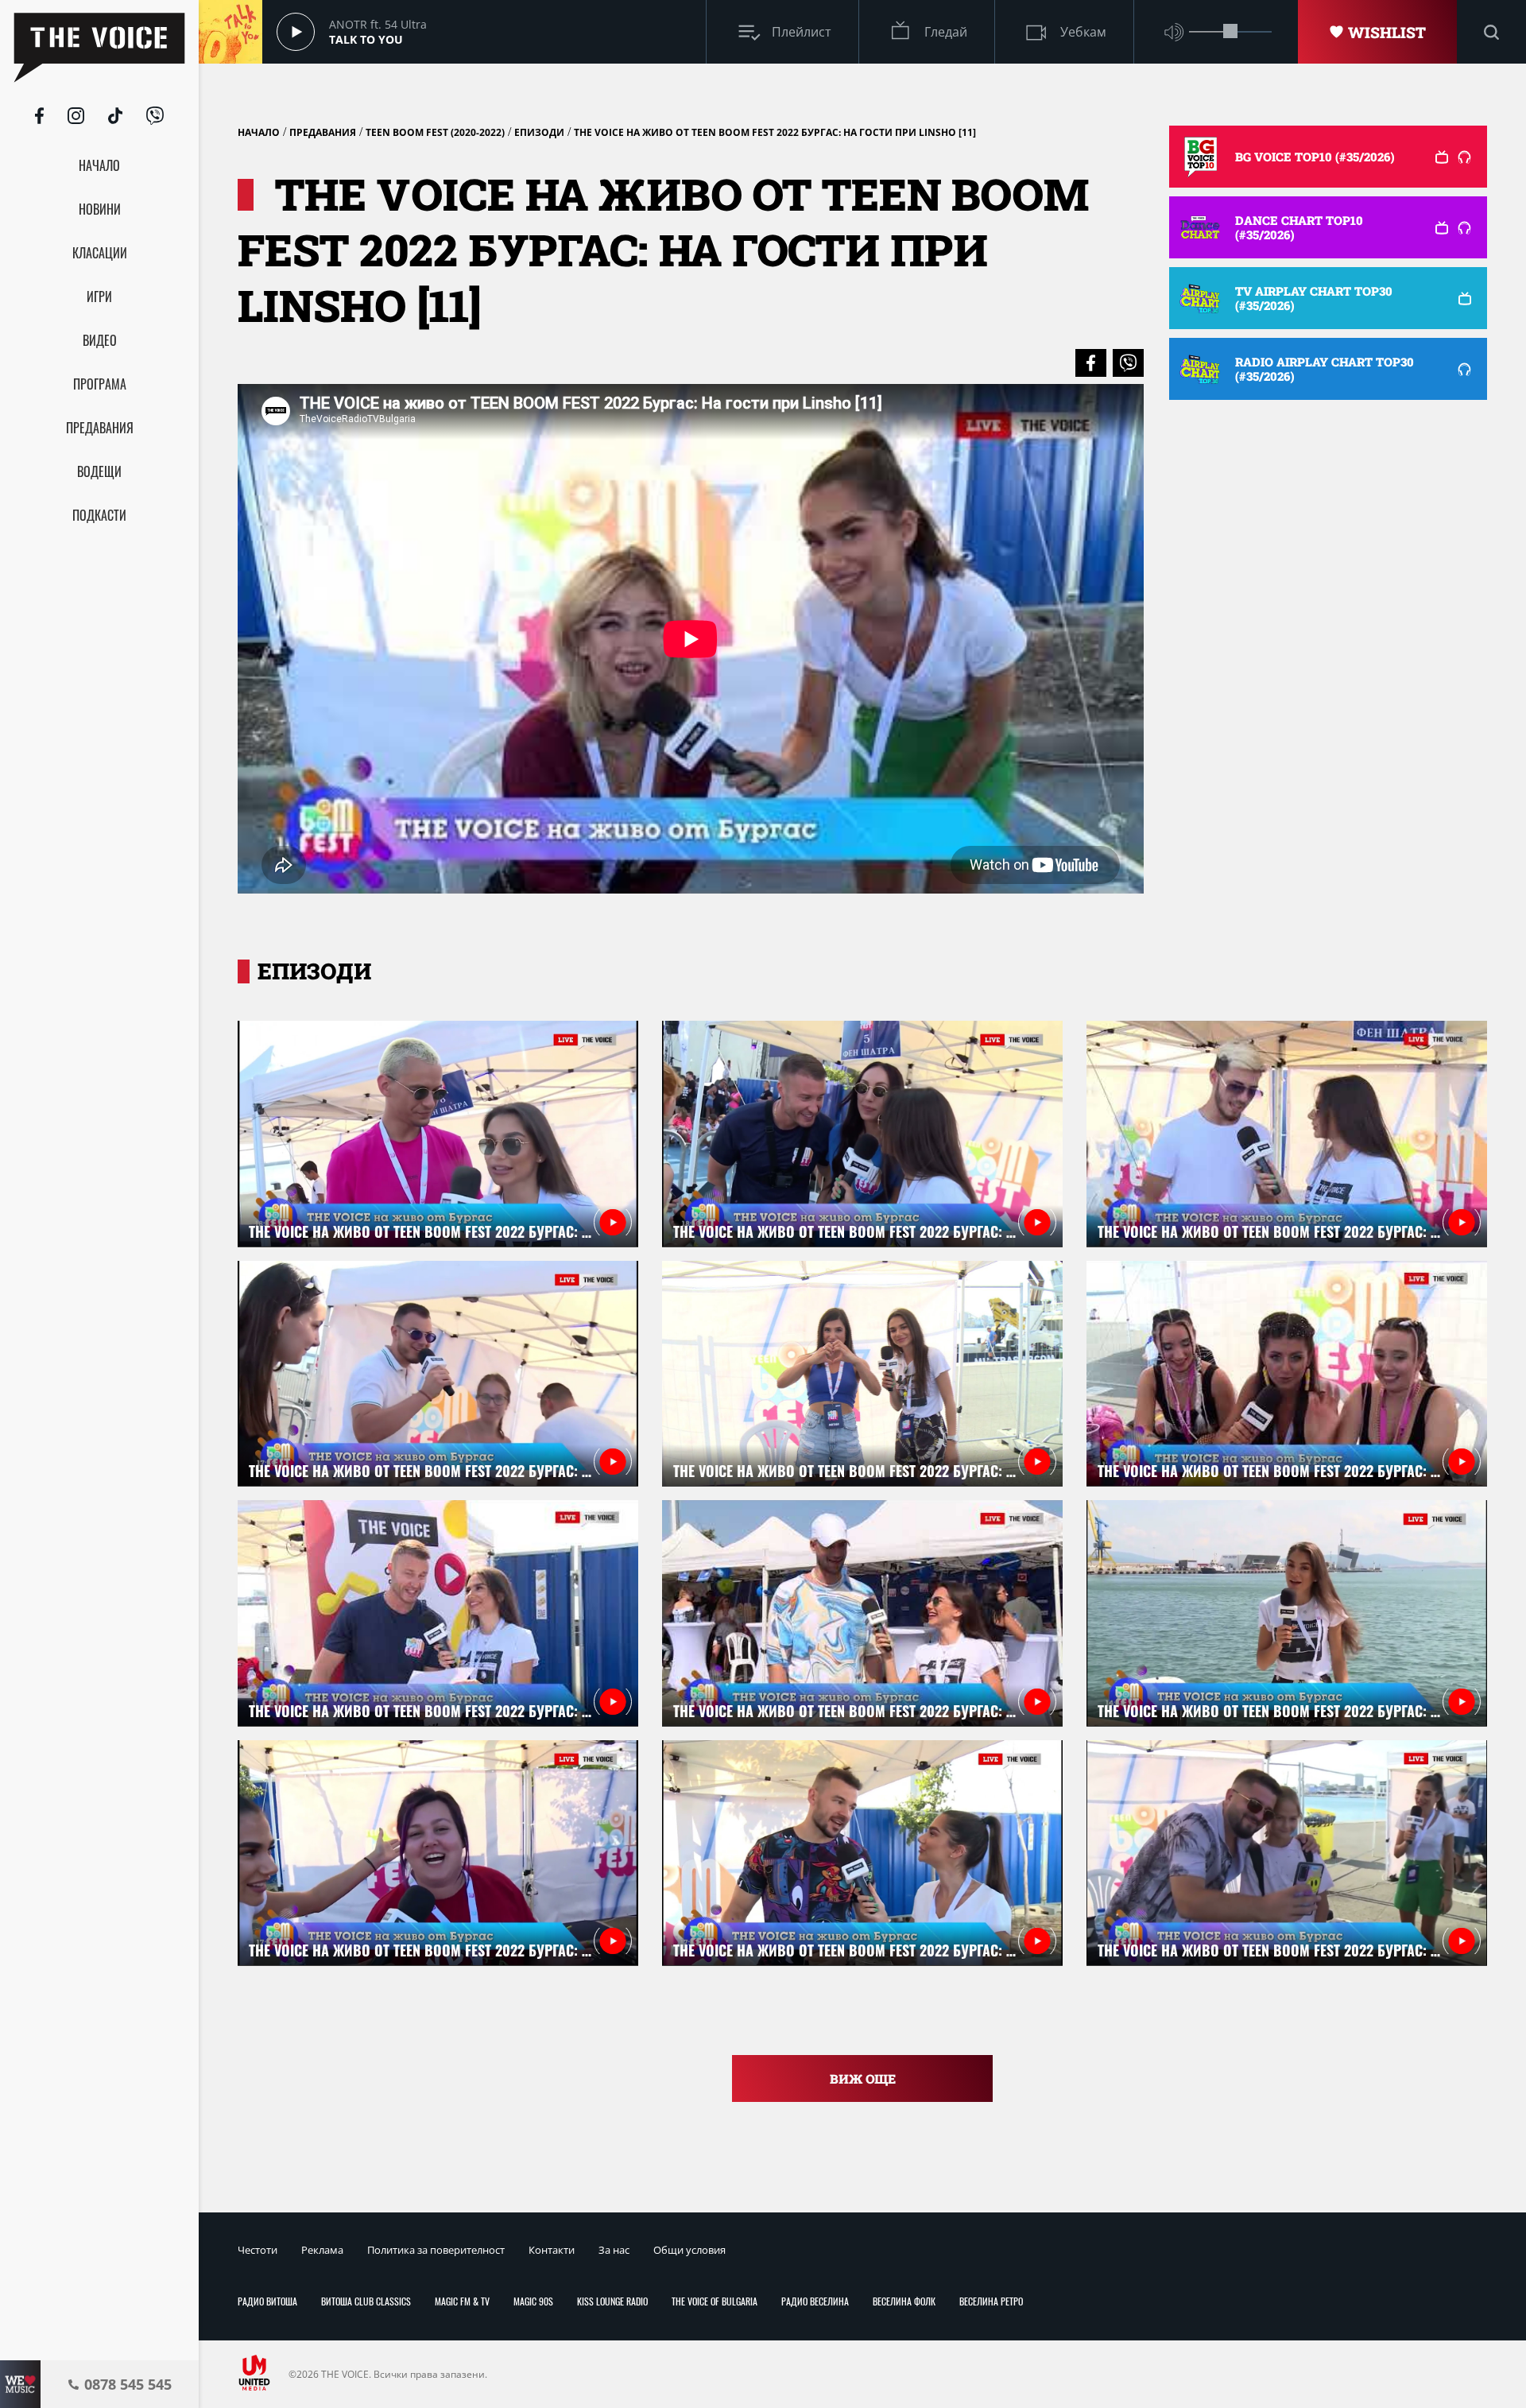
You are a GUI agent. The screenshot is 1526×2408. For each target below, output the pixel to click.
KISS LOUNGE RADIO (612, 2301)
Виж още (863, 2078)
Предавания (323, 132)
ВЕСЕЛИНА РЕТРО (991, 2301)
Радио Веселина (815, 2301)
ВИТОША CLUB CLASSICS (366, 2301)
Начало (259, 132)
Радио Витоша (267, 2301)
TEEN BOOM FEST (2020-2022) (435, 132)
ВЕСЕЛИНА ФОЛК (904, 2301)
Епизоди (539, 132)
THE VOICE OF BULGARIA (715, 2301)
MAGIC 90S (533, 2301)
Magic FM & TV (462, 2301)
